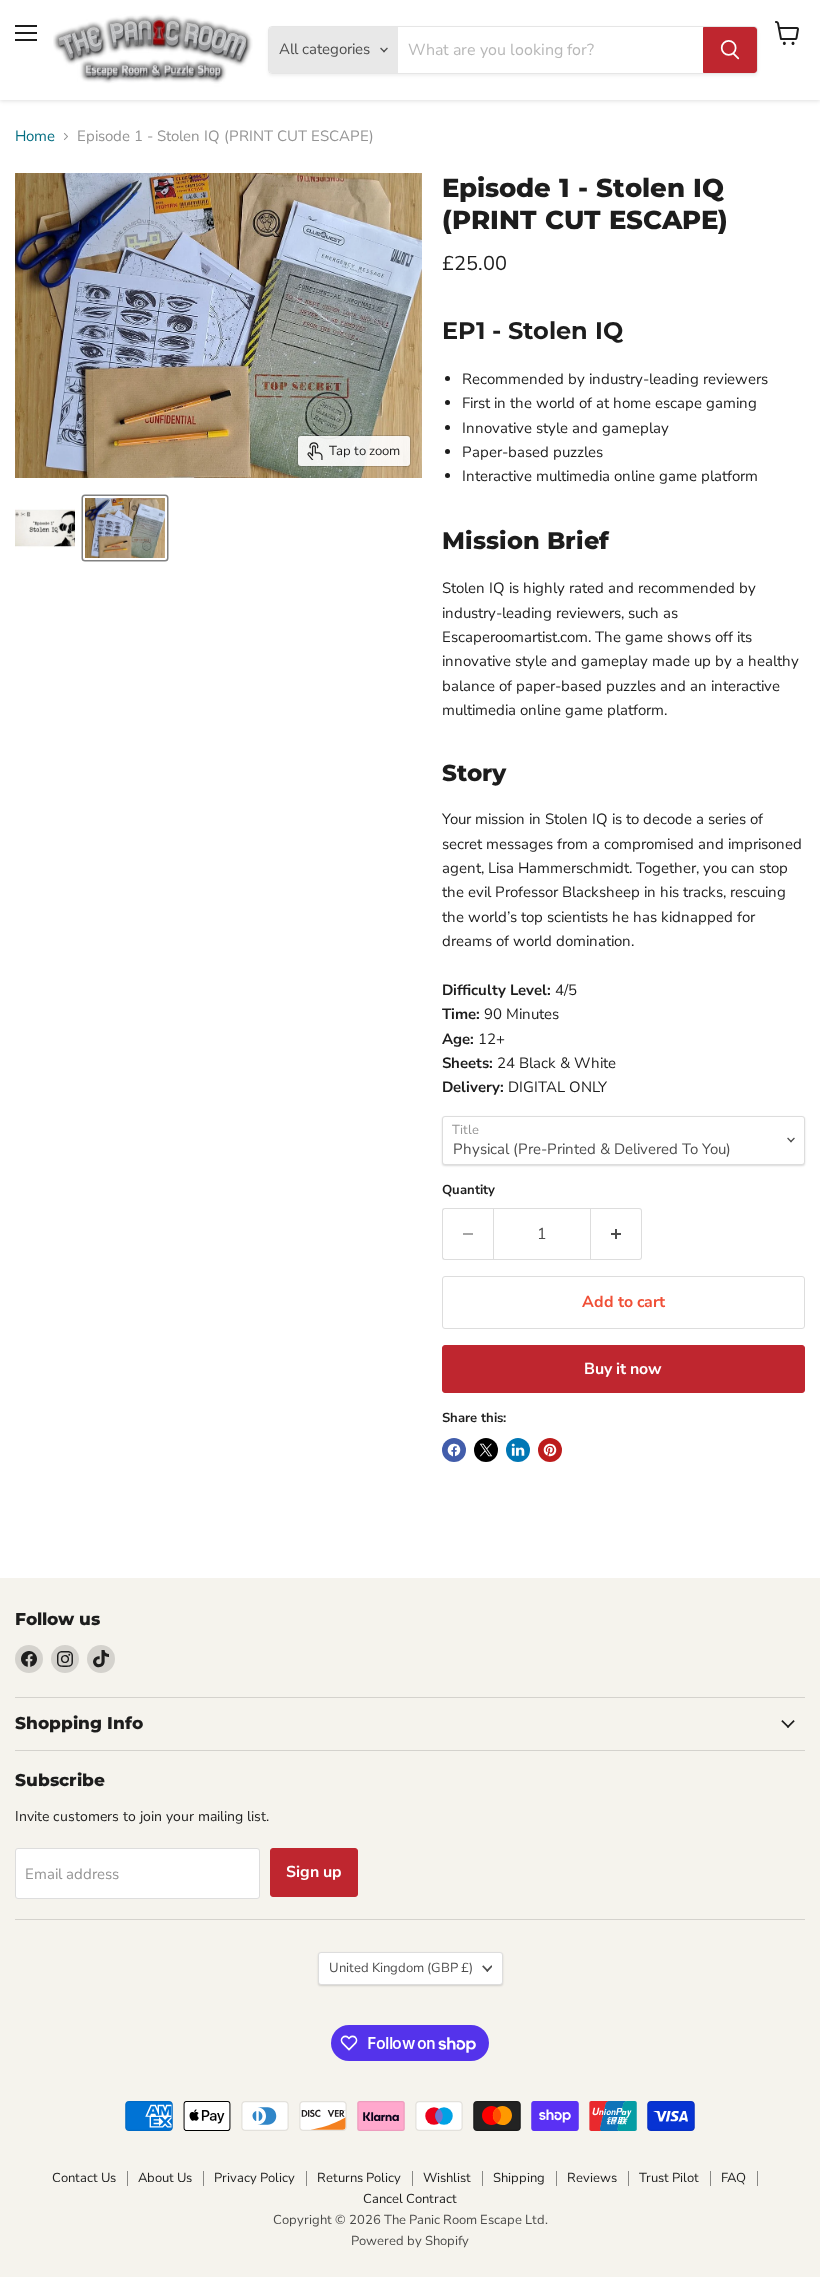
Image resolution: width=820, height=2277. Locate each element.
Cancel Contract (410, 2199)
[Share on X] (486, 1450)
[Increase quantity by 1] (616, 1234)
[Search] (730, 50)
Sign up (314, 1872)
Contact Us (84, 2178)
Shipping (519, 2178)
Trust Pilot (669, 2178)
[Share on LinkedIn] (518, 1450)
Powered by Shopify (410, 2241)
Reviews (592, 2178)
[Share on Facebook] (454, 1450)
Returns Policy (359, 2178)
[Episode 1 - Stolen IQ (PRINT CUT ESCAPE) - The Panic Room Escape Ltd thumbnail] (45, 528)
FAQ (733, 2178)
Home (35, 136)
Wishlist (447, 2178)
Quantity (468, 1190)
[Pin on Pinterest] (550, 1450)
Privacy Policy (254, 2178)
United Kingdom (401, 1968)
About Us (165, 2178)
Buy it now (623, 1369)
